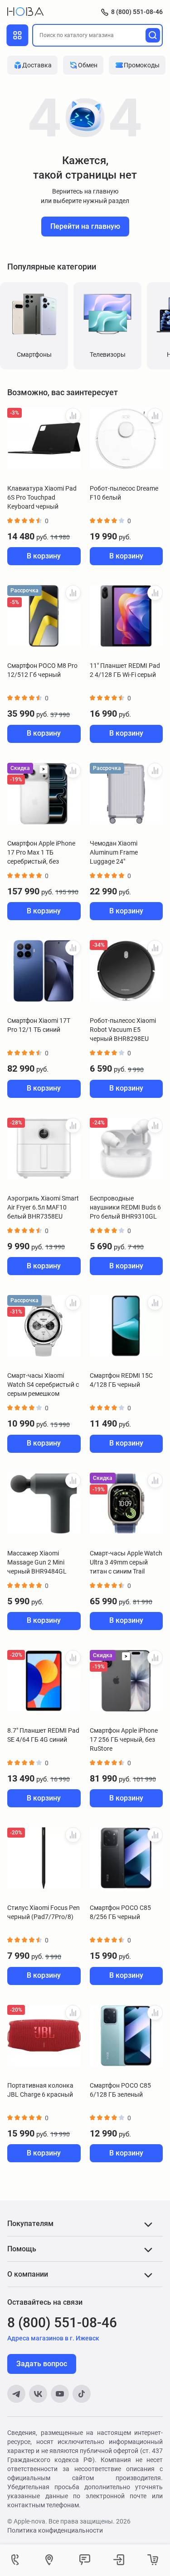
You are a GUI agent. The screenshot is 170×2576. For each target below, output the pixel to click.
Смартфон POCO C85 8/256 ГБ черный (120, 1912)
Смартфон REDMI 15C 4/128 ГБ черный (121, 1380)
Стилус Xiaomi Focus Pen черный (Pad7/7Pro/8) (44, 1912)
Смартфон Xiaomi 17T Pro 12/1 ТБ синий (39, 1025)
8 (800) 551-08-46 (137, 12)
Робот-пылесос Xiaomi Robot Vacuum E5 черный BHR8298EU (123, 1030)
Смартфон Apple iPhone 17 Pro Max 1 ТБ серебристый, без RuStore (41, 853)
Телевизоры (108, 354)
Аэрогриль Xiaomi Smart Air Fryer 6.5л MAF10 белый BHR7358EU (43, 1207)
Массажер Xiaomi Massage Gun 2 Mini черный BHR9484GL (37, 1562)
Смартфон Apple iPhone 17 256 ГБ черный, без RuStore (124, 1739)
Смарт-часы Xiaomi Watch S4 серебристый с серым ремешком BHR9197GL (43, 1385)
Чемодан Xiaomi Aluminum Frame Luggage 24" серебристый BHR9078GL (114, 853)
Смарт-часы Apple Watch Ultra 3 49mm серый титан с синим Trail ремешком (126, 1563)
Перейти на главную (85, 226)
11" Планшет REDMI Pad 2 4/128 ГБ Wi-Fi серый (125, 670)
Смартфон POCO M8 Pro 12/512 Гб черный (42, 670)
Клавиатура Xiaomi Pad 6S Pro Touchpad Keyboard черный (42, 497)
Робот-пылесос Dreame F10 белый (124, 493)
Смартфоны (34, 354)
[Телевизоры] (107, 314)
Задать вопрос (42, 2364)
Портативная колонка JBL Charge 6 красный (40, 2090)
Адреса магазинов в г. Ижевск (53, 2338)
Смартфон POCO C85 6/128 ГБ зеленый (120, 2090)
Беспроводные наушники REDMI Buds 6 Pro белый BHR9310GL (125, 1207)
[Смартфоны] (34, 314)
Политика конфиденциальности (55, 2530)
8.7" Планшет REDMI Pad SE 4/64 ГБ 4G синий (43, 1735)
